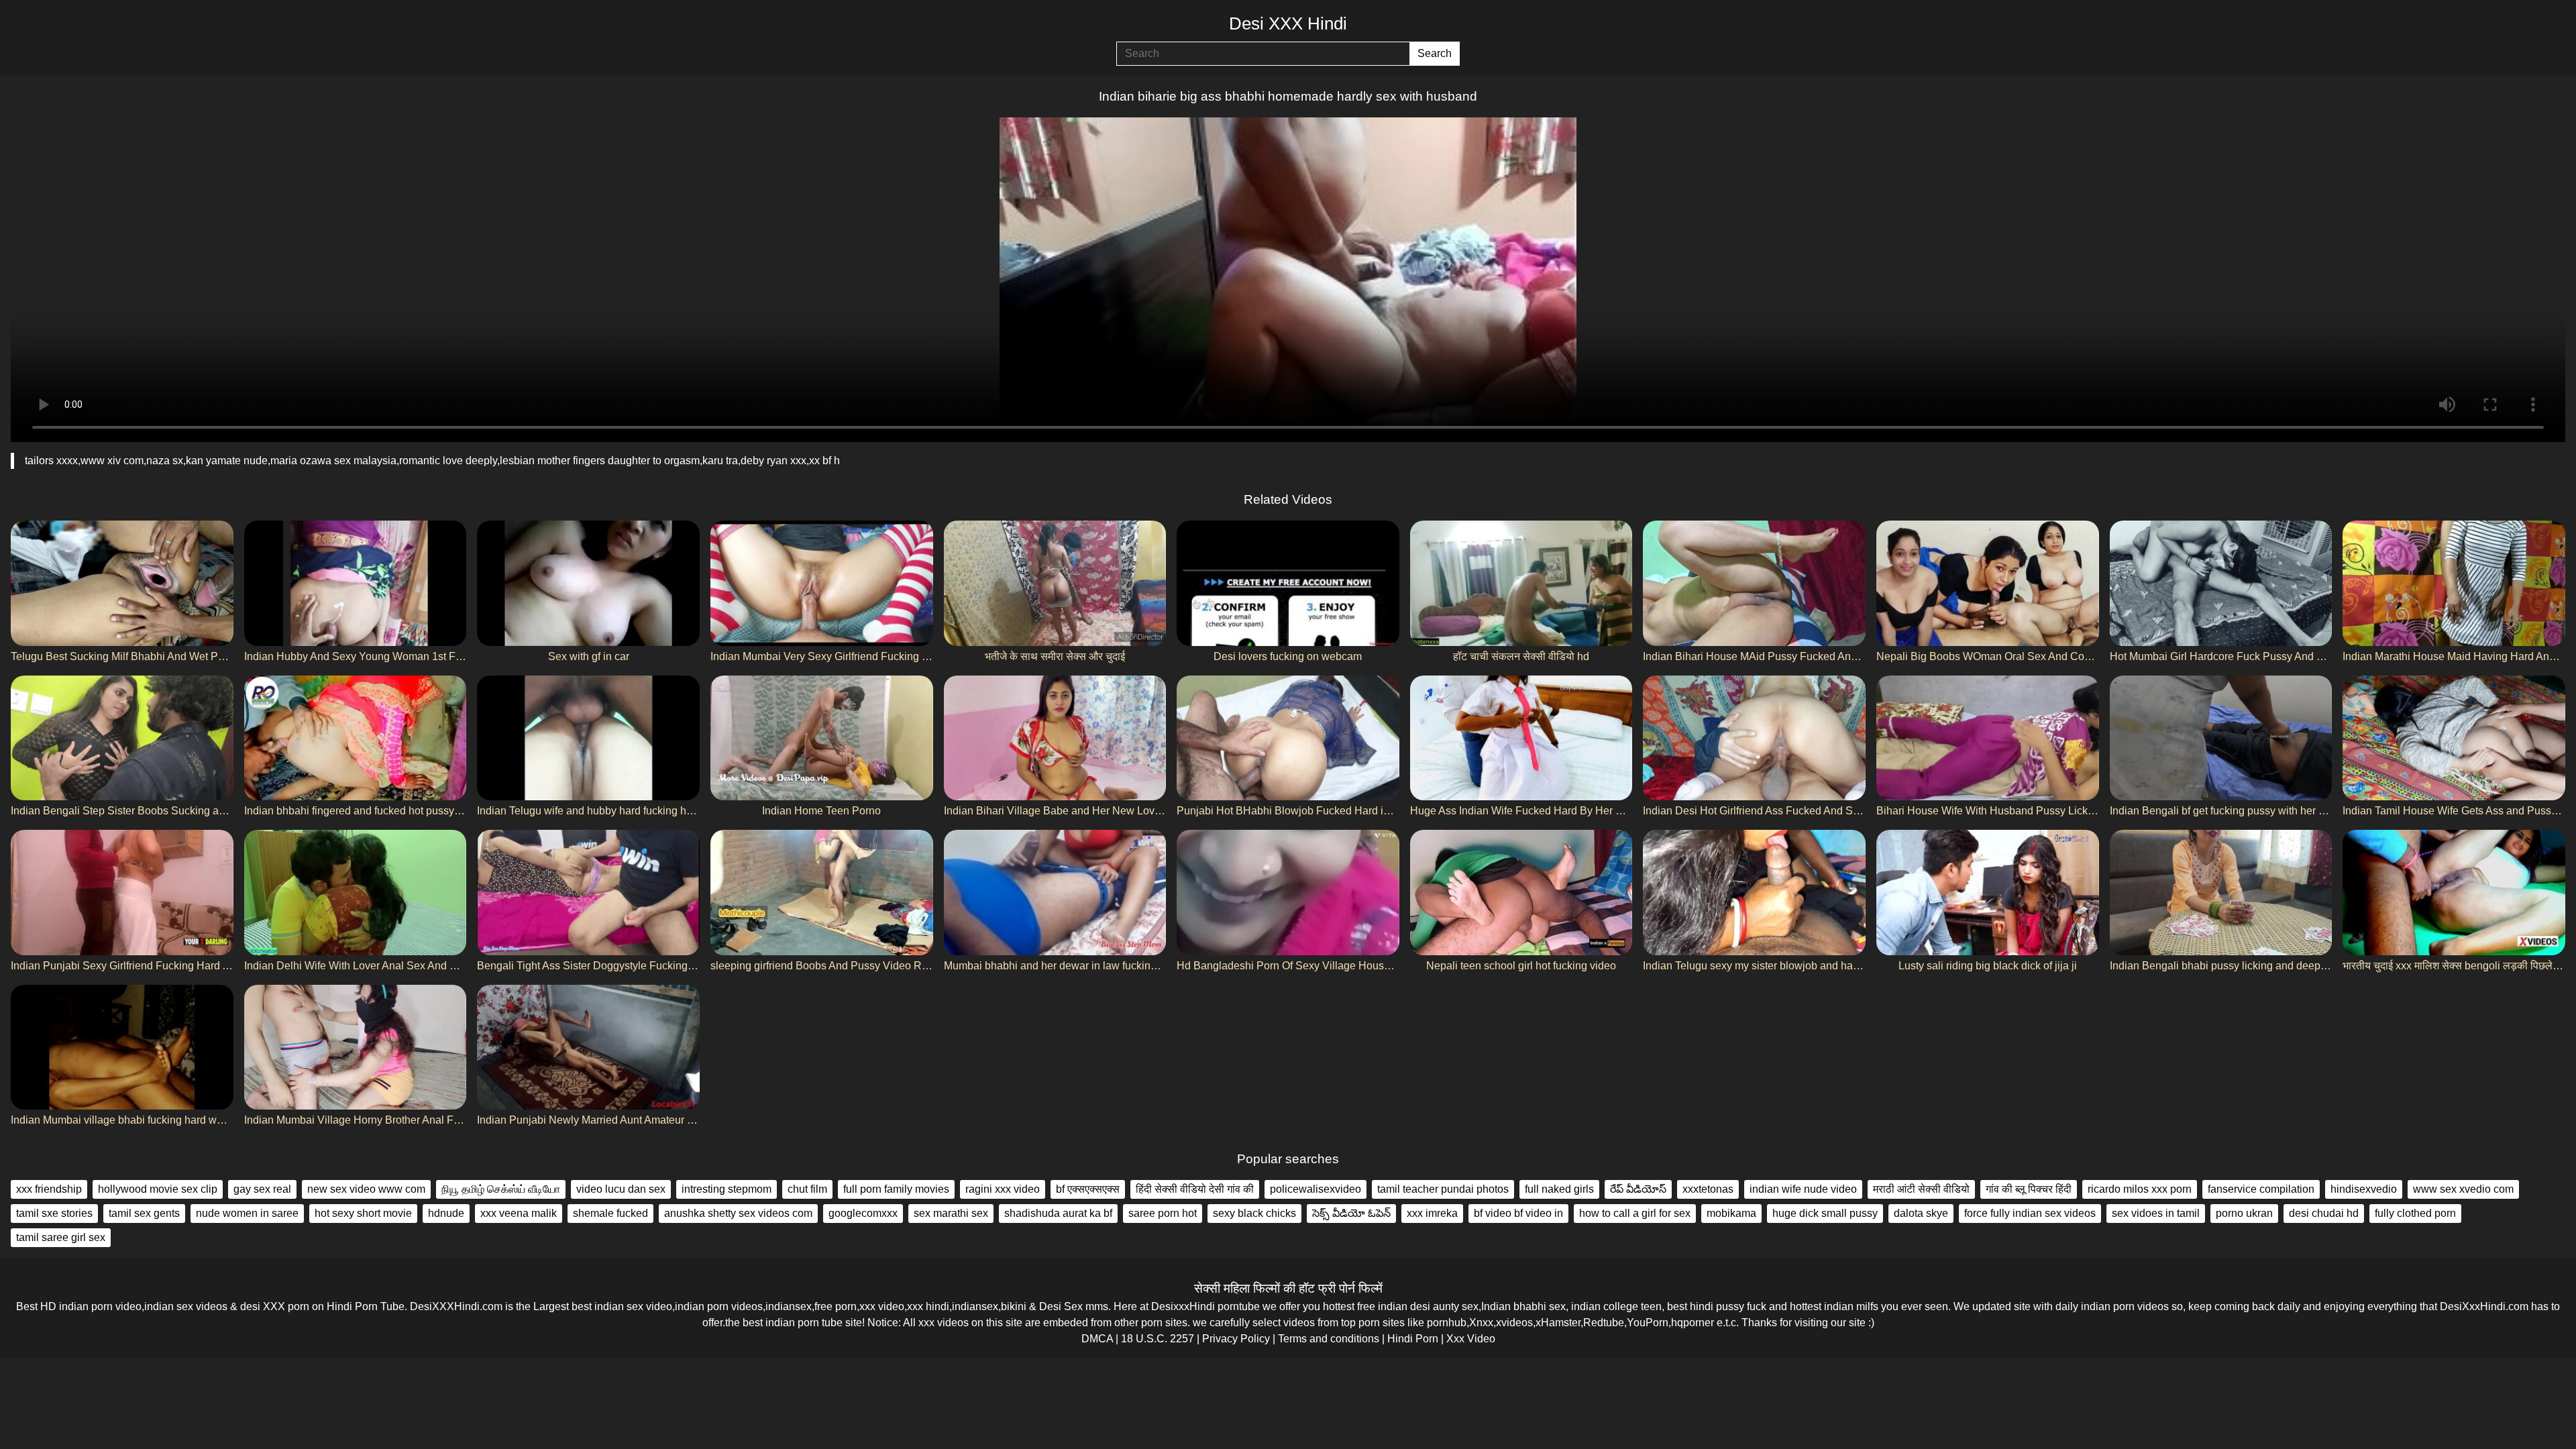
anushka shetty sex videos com (738, 1213)
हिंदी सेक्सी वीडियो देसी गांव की (1195, 1189)
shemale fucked (610, 1213)
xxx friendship (49, 1189)
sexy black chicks (1254, 1213)
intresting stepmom (727, 1189)
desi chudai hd (2324, 1213)
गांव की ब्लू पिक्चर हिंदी (2029, 1189)
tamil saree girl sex (61, 1237)
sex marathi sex (951, 1213)
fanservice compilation (2261, 1189)
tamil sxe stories (54, 1213)
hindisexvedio (2364, 1189)
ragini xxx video (1003, 1189)
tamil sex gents (144, 1213)
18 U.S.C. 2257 (1158, 1339)
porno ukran (2244, 1213)
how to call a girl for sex (1635, 1213)
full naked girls (1559, 1189)
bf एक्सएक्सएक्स (1088, 1189)
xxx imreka (1432, 1213)
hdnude (446, 1213)
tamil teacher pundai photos (1443, 1189)
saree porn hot (1163, 1213)
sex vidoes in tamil (2156, 1213)
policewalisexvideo (1316, 1189)
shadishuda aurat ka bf (1058, 1213)
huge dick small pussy (1825, 1213)
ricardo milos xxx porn (2140, 1189)
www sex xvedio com (2463, 1189)
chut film (807, 1189)
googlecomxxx (863, 1213)
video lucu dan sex (621, 1189)
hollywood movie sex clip (158, 1189)
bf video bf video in (1518, 1213)
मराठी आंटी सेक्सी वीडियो (1921, 1189)
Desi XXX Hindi (1288, 23)
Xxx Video (1471, 1339)
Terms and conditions (1329, 1339)
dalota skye (1921, 1213)
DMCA (1097, 1339)
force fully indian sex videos (2030, 1213)
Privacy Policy (1236, 1339)
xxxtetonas (1708, 1189)
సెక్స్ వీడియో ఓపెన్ (1351, 1213)
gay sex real (262, 1189)
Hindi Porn (1413, 1339)
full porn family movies (896, 1189)
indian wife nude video (1803, 1189)
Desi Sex (1061, 1306)
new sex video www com (366, 1189)
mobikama (1731, 1213)
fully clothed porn (2415, 1213)
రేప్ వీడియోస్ (1638, 1189)
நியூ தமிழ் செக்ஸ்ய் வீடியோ (501, 1189)
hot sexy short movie (363, 1213)
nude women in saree (247, 1213)
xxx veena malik (519, 1213)
